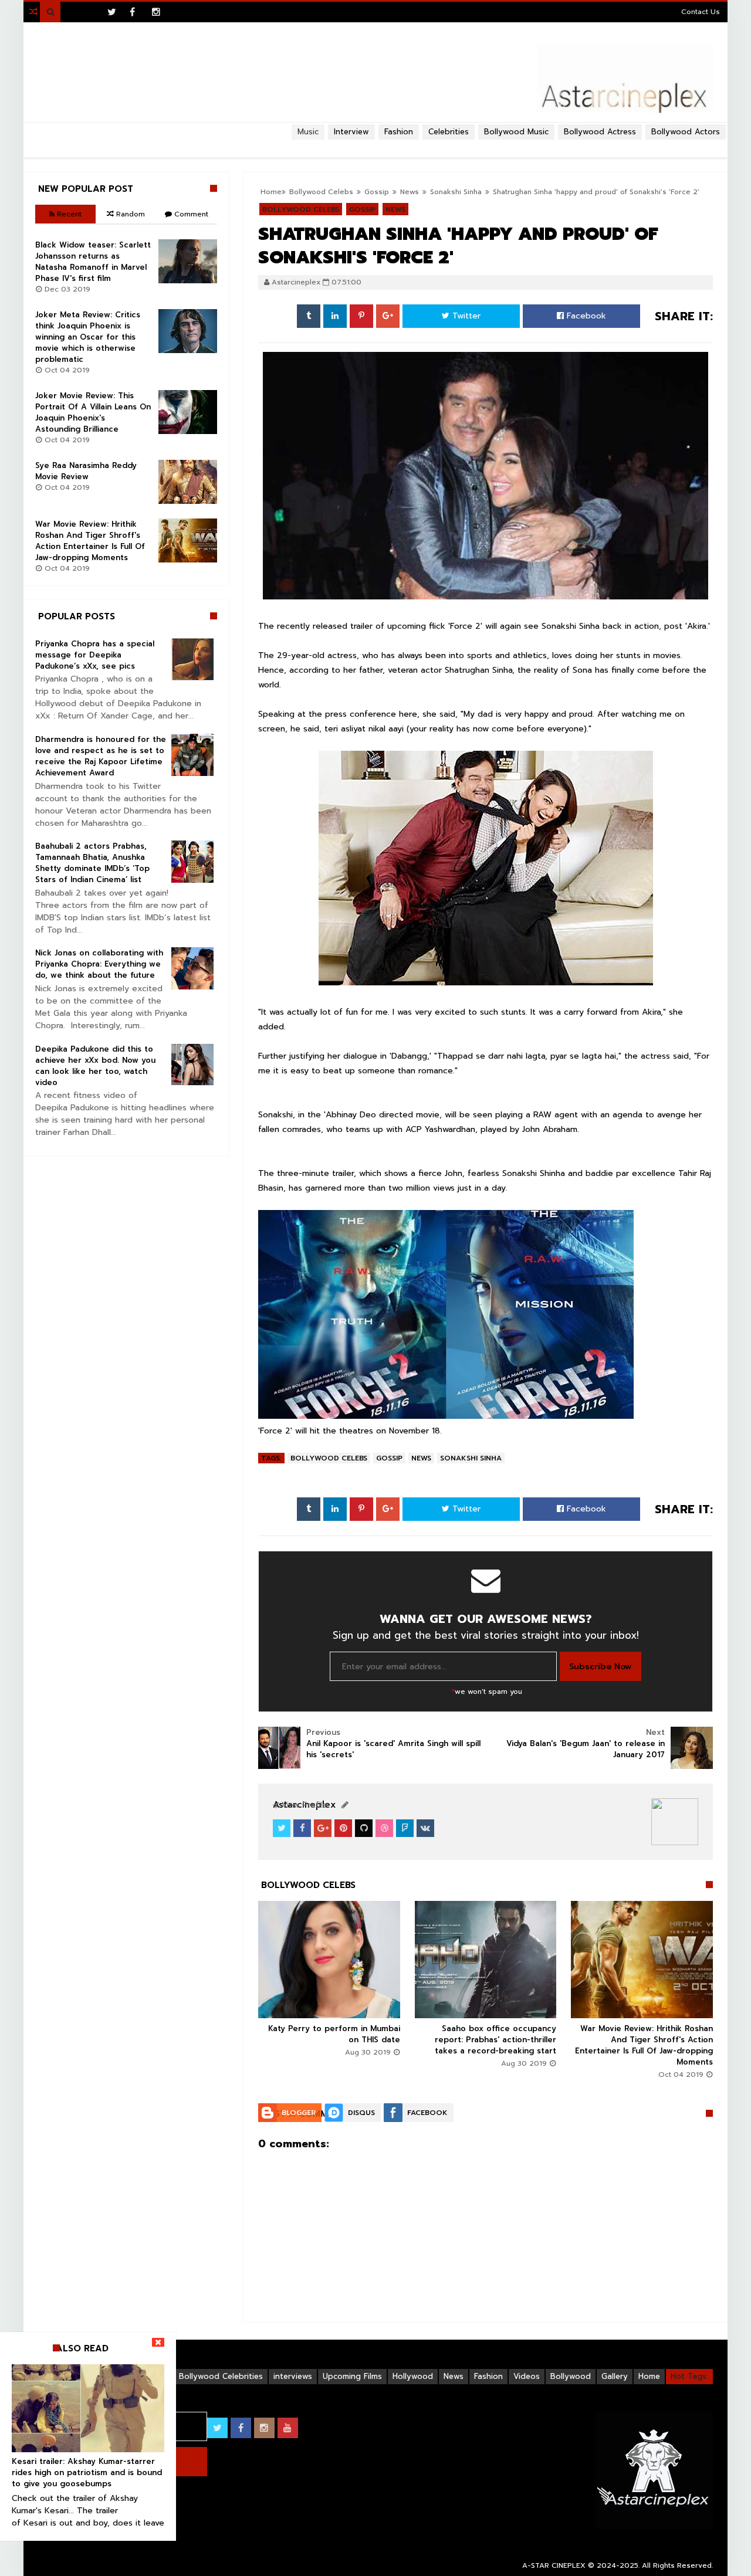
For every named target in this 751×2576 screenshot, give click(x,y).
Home (649, 2376)
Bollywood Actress (600, 132)
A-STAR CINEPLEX (554, 2565)
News (421, 1458)
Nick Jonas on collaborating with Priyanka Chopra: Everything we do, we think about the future (99, 964)
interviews (293, 2376)
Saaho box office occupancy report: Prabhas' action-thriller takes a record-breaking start (495, 2040)
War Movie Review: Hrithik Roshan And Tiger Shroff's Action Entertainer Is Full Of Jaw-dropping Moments (644, 2045)
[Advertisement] (375, 144)
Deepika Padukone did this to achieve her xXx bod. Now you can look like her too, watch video (95, 1066)
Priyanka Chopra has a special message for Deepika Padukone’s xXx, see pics (95, 655)
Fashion (488, 2376)
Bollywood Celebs (329, 1458)
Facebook (585, 316)
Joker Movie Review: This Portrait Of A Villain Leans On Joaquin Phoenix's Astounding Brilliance (93, 412)
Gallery (615, 2376)
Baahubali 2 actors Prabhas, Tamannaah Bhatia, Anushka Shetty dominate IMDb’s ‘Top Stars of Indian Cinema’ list (92, 863)
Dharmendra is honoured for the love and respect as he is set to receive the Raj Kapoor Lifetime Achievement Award (101, 756)
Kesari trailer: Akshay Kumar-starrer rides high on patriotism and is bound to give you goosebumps (87, 2472)
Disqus (361, 2113)
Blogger (299, 2113)
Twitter (465, 316)
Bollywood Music (516, 132)
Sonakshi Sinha (471, 1458)
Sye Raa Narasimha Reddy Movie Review (86, 471)
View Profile (303, 1805)
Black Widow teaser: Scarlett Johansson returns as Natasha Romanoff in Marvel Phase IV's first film (93, 262)
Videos (527, 2376)
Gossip (389, 1458)
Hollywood (413, 2376)
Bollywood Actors (686, 132)
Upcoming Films (352, 2376)
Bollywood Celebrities (221, 2376)
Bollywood (571, 2376)
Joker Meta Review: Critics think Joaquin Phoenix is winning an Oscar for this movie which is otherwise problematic (88, 337)
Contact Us (701, 12)
